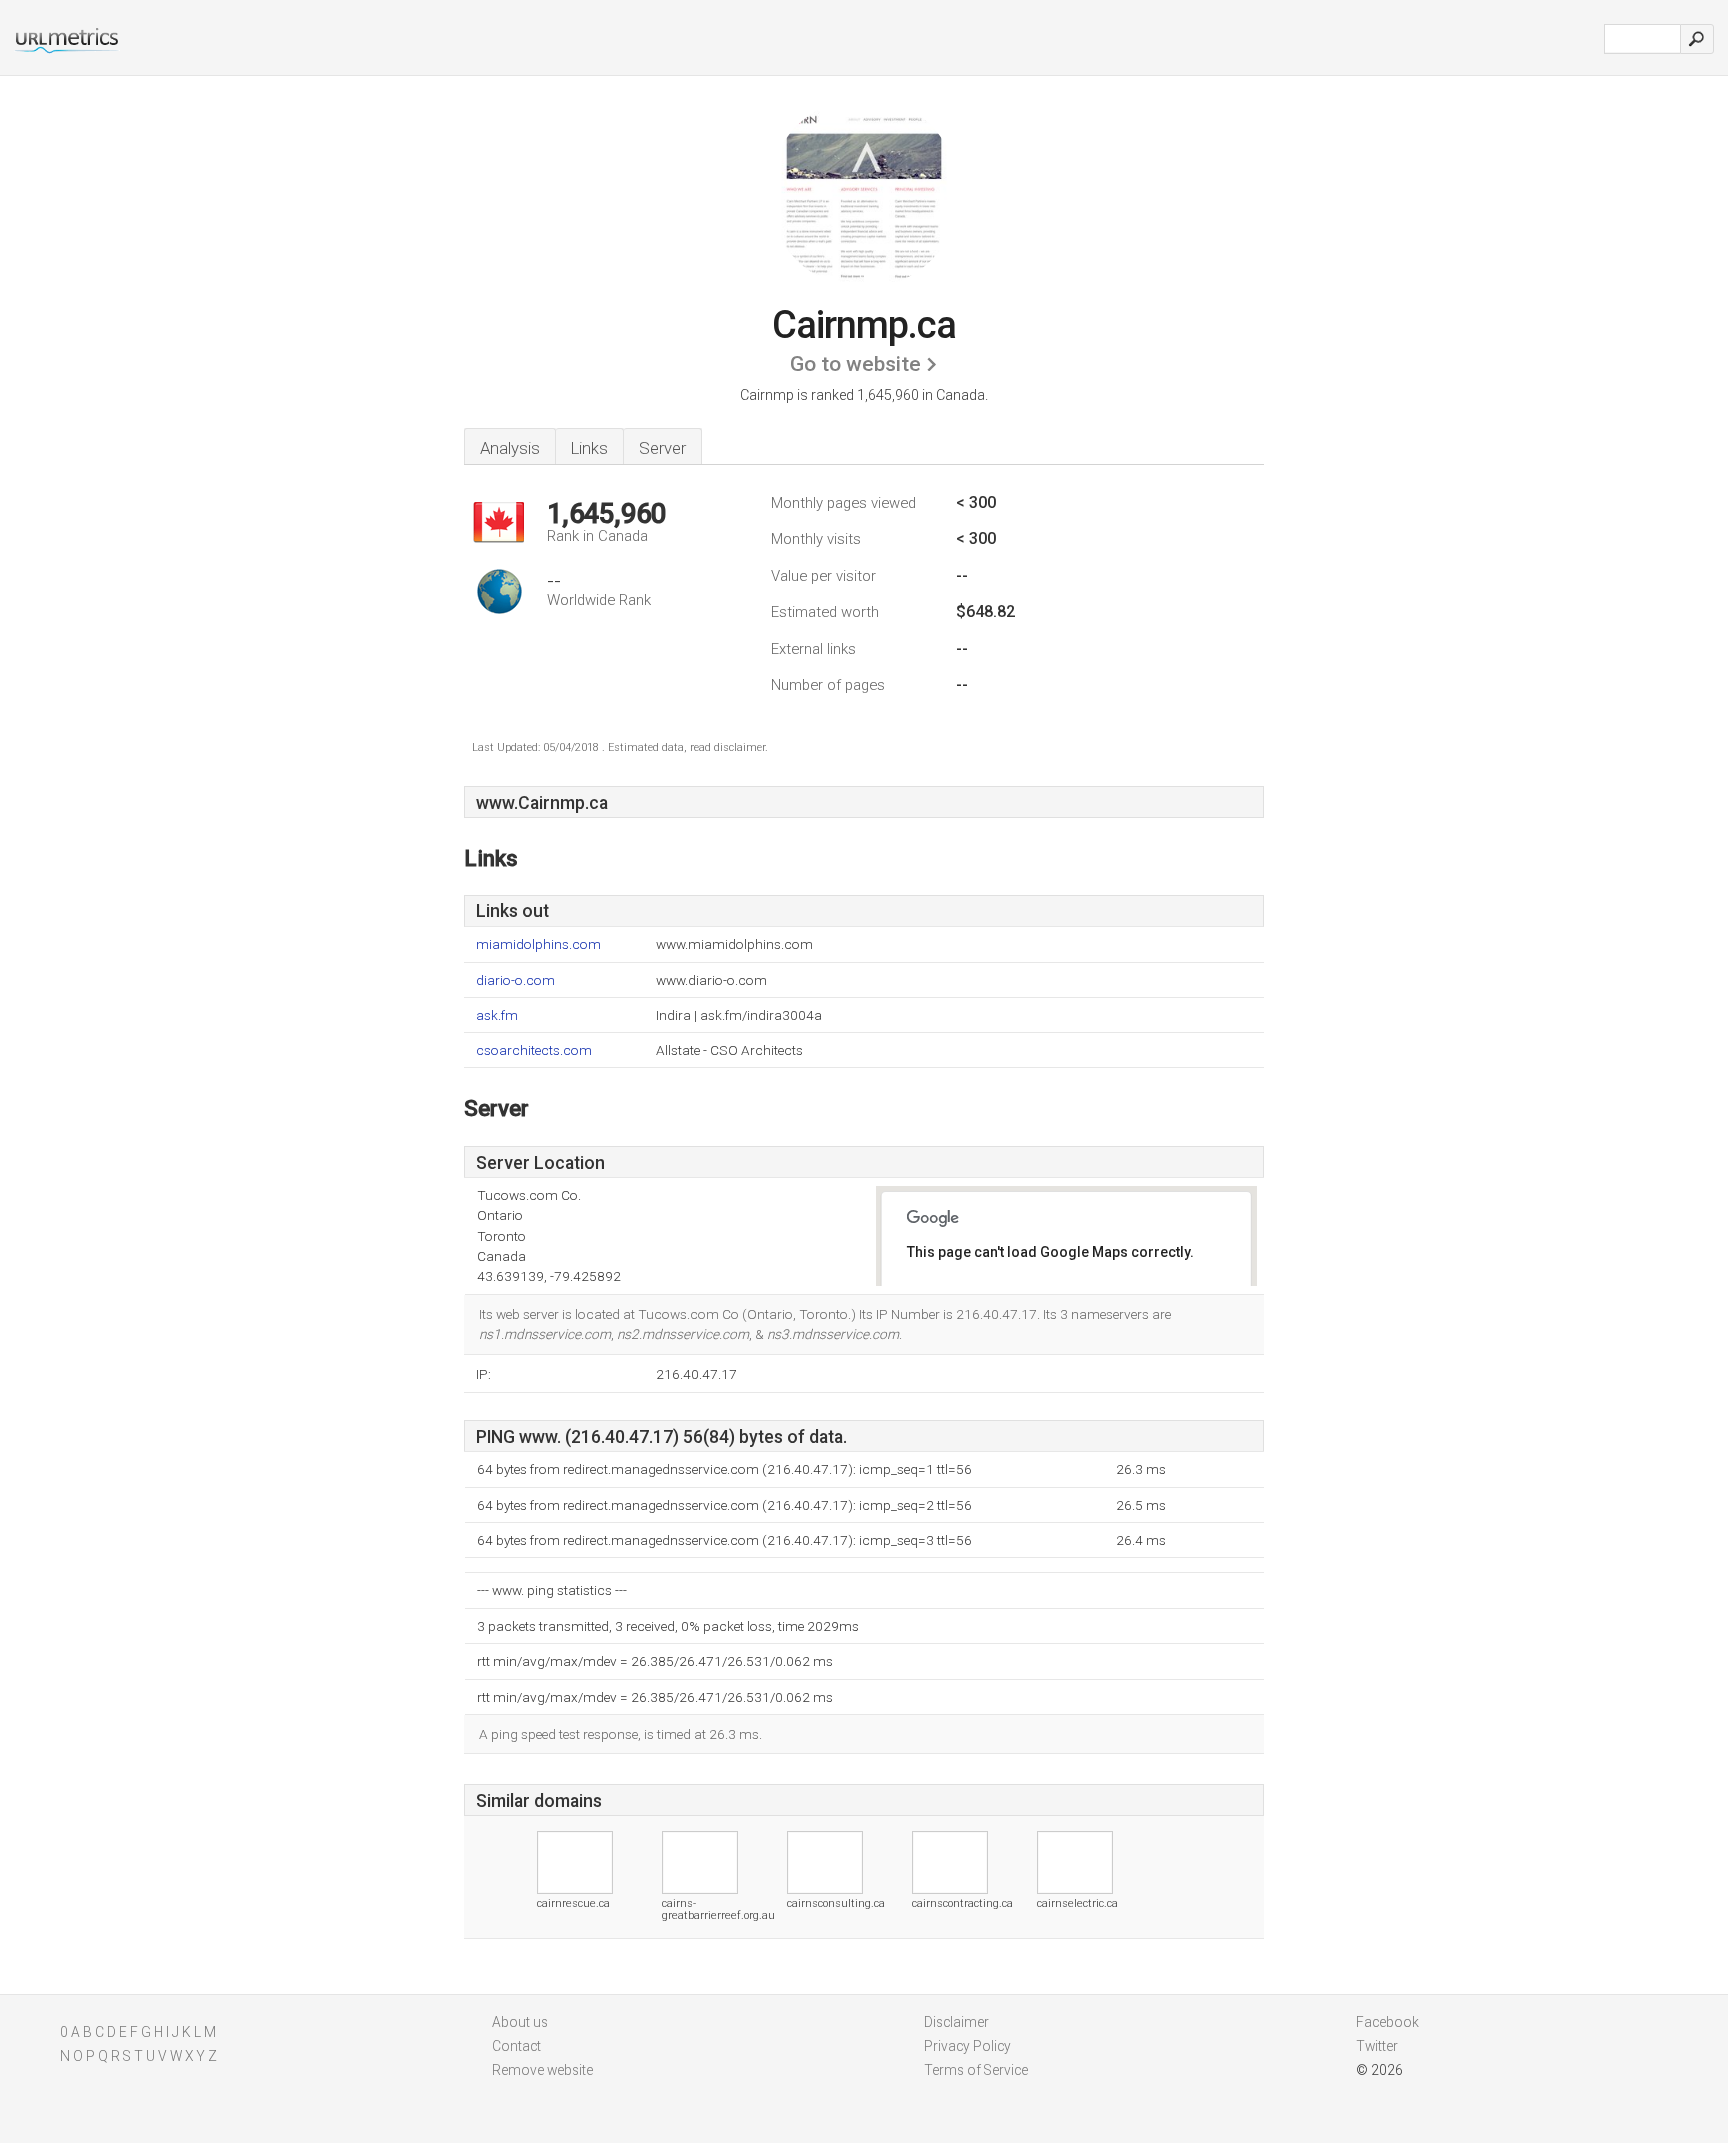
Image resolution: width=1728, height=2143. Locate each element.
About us (520, 2022)
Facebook (1387, 2022)
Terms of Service (976, 2070)
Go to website (855, 364)
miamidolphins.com (538, 944)
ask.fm (497, 1015)
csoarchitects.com (534, 1050)
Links (589, 448)
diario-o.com (515, 980)
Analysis (510, 448)
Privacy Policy (967, 2046)
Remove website (542, 2070)
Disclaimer (956, 2022)
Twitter (1377, 2046)
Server (662, 448)
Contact (516, 2046)
